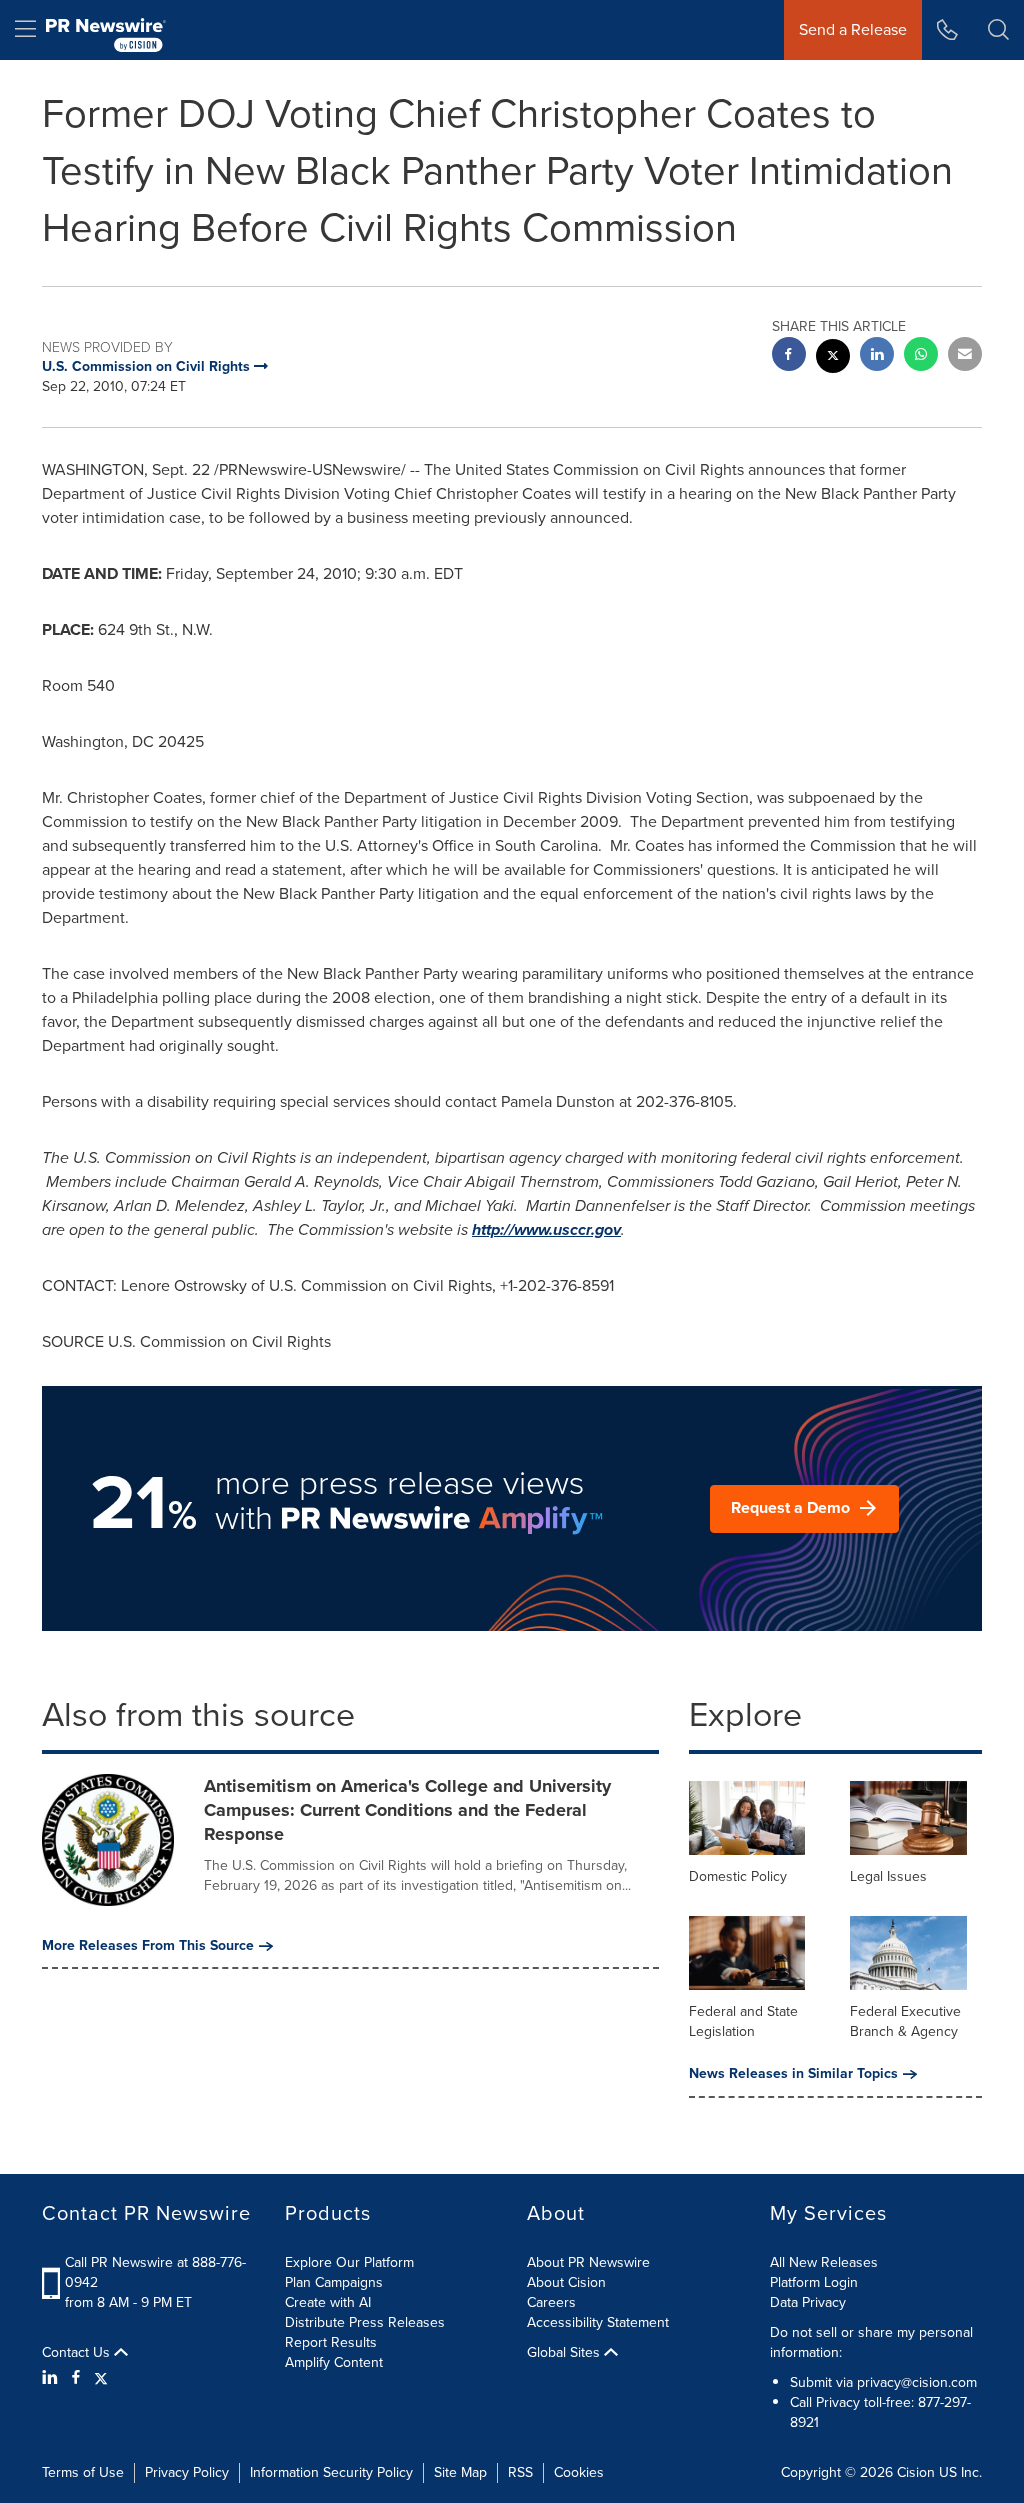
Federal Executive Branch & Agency (905, 2021)
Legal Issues (888, 1876)
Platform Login (814, 2282)
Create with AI (328, 2302)
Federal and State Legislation (743, 2021)
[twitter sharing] (833, 358)
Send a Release (853, 29)
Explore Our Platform (349, 2262)
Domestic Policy (738, 1876)
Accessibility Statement (598, 2322)
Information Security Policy (331, 2472)
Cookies (579, 2472)
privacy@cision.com (917, 2382)
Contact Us (78, 2353)
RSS (520, 2472)
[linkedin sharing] (877, 356)
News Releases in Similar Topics (793, 2074)
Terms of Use (83, 2472)
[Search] (998, 30)
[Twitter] (101, 2378)
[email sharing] (965, 356)
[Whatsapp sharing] (921, 356)
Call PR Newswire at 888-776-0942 (155, 2272)
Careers (551, 2302)
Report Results (331, 2342)
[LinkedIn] (52, 2378)
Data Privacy (808, 2302)
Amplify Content (334, 2362)
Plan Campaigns (334, 2282)
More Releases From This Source (148, 1946)
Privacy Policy (187, 2472)
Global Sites (565, 2353)
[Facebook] (76, 2378)
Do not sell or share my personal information (871, 2342)
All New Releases (824, 2262)
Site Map (460, 2472)
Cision (916, 2472)
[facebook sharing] (789, 356)
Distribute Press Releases (365, 2322)
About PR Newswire (588, 2262)
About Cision (566, 2282)
